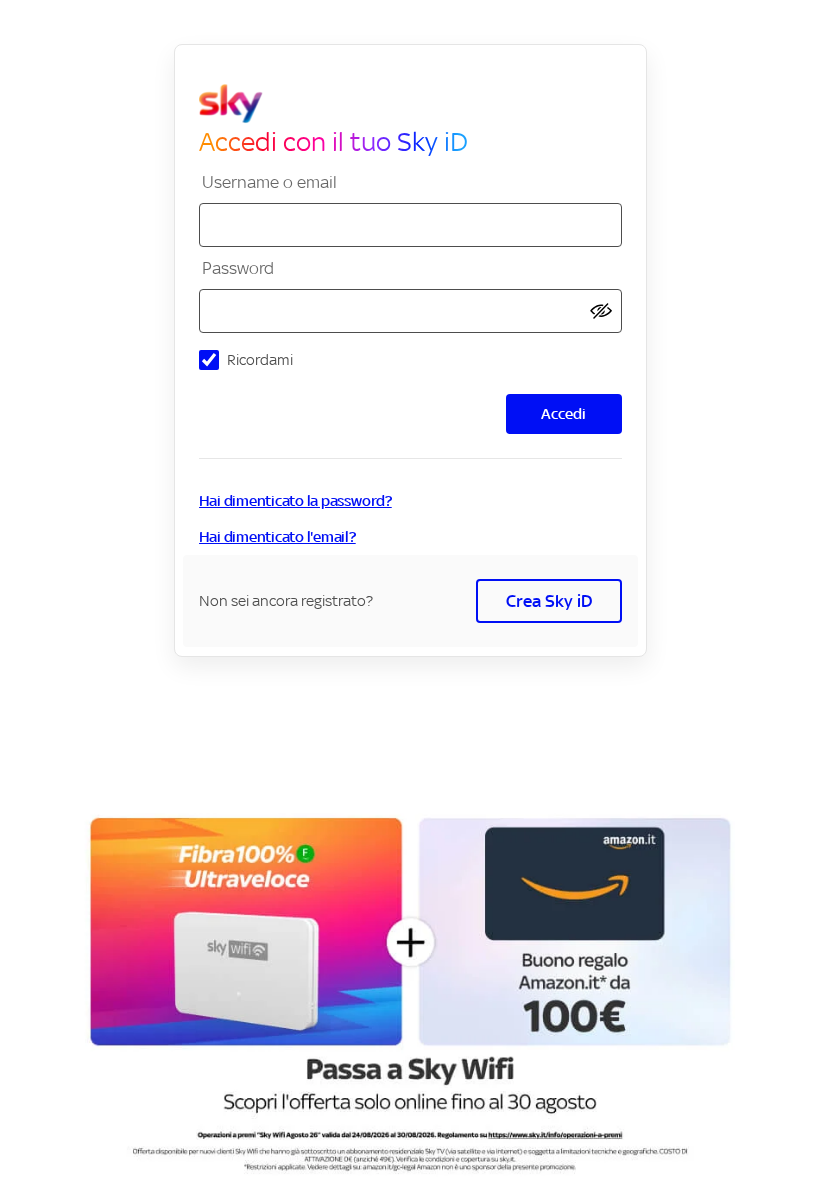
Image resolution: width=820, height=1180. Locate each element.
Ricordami (260, 359)
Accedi (563, 413)
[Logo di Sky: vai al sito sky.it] (418, 104)
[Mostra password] (601, 311)
